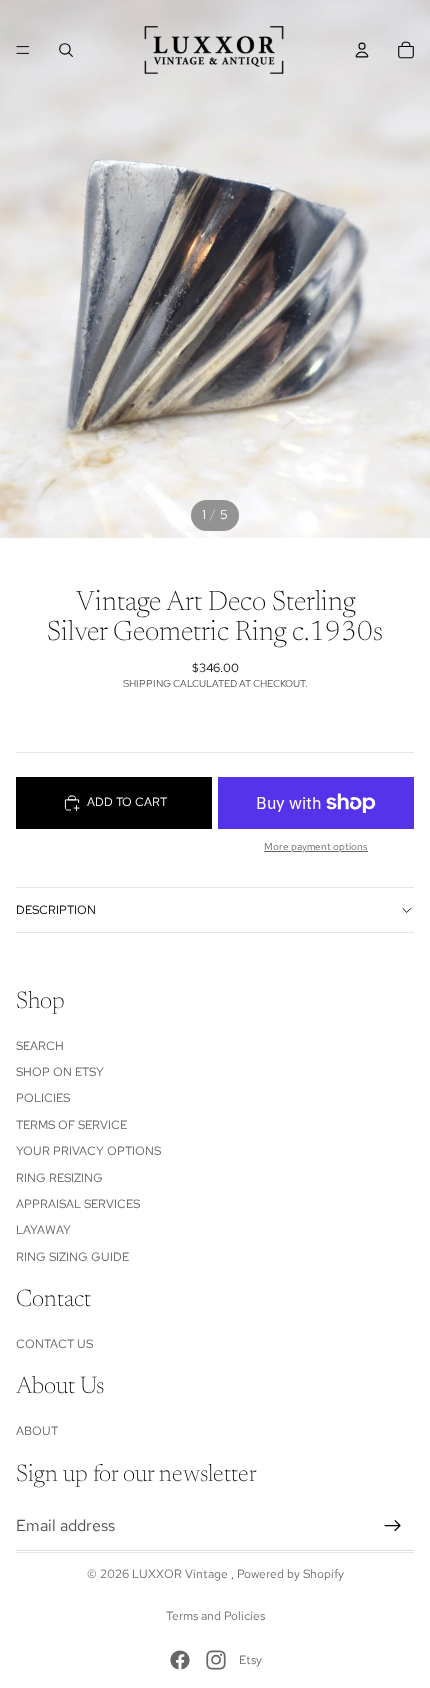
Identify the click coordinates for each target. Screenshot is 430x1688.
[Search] (66, 50)
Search (40, 1045)
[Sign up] (393, 1525)
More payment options (316, 846)
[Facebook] (180, 1660)
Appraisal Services (78, 1204)
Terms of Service (71, 1125)
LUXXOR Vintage (181, 1574)
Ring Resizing (59, 1177)
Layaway (43, 1230)
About (37, 1431)
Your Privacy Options (88, 1151)
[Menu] (23, 50)
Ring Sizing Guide (72, 1257)
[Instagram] (216, 1660)
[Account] (362, 50)
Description (56, 910)
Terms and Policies (215, 1616)
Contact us (54, 1344)
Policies (43, 1098)
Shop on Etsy (60, 1072)
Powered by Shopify (290, 1574)
